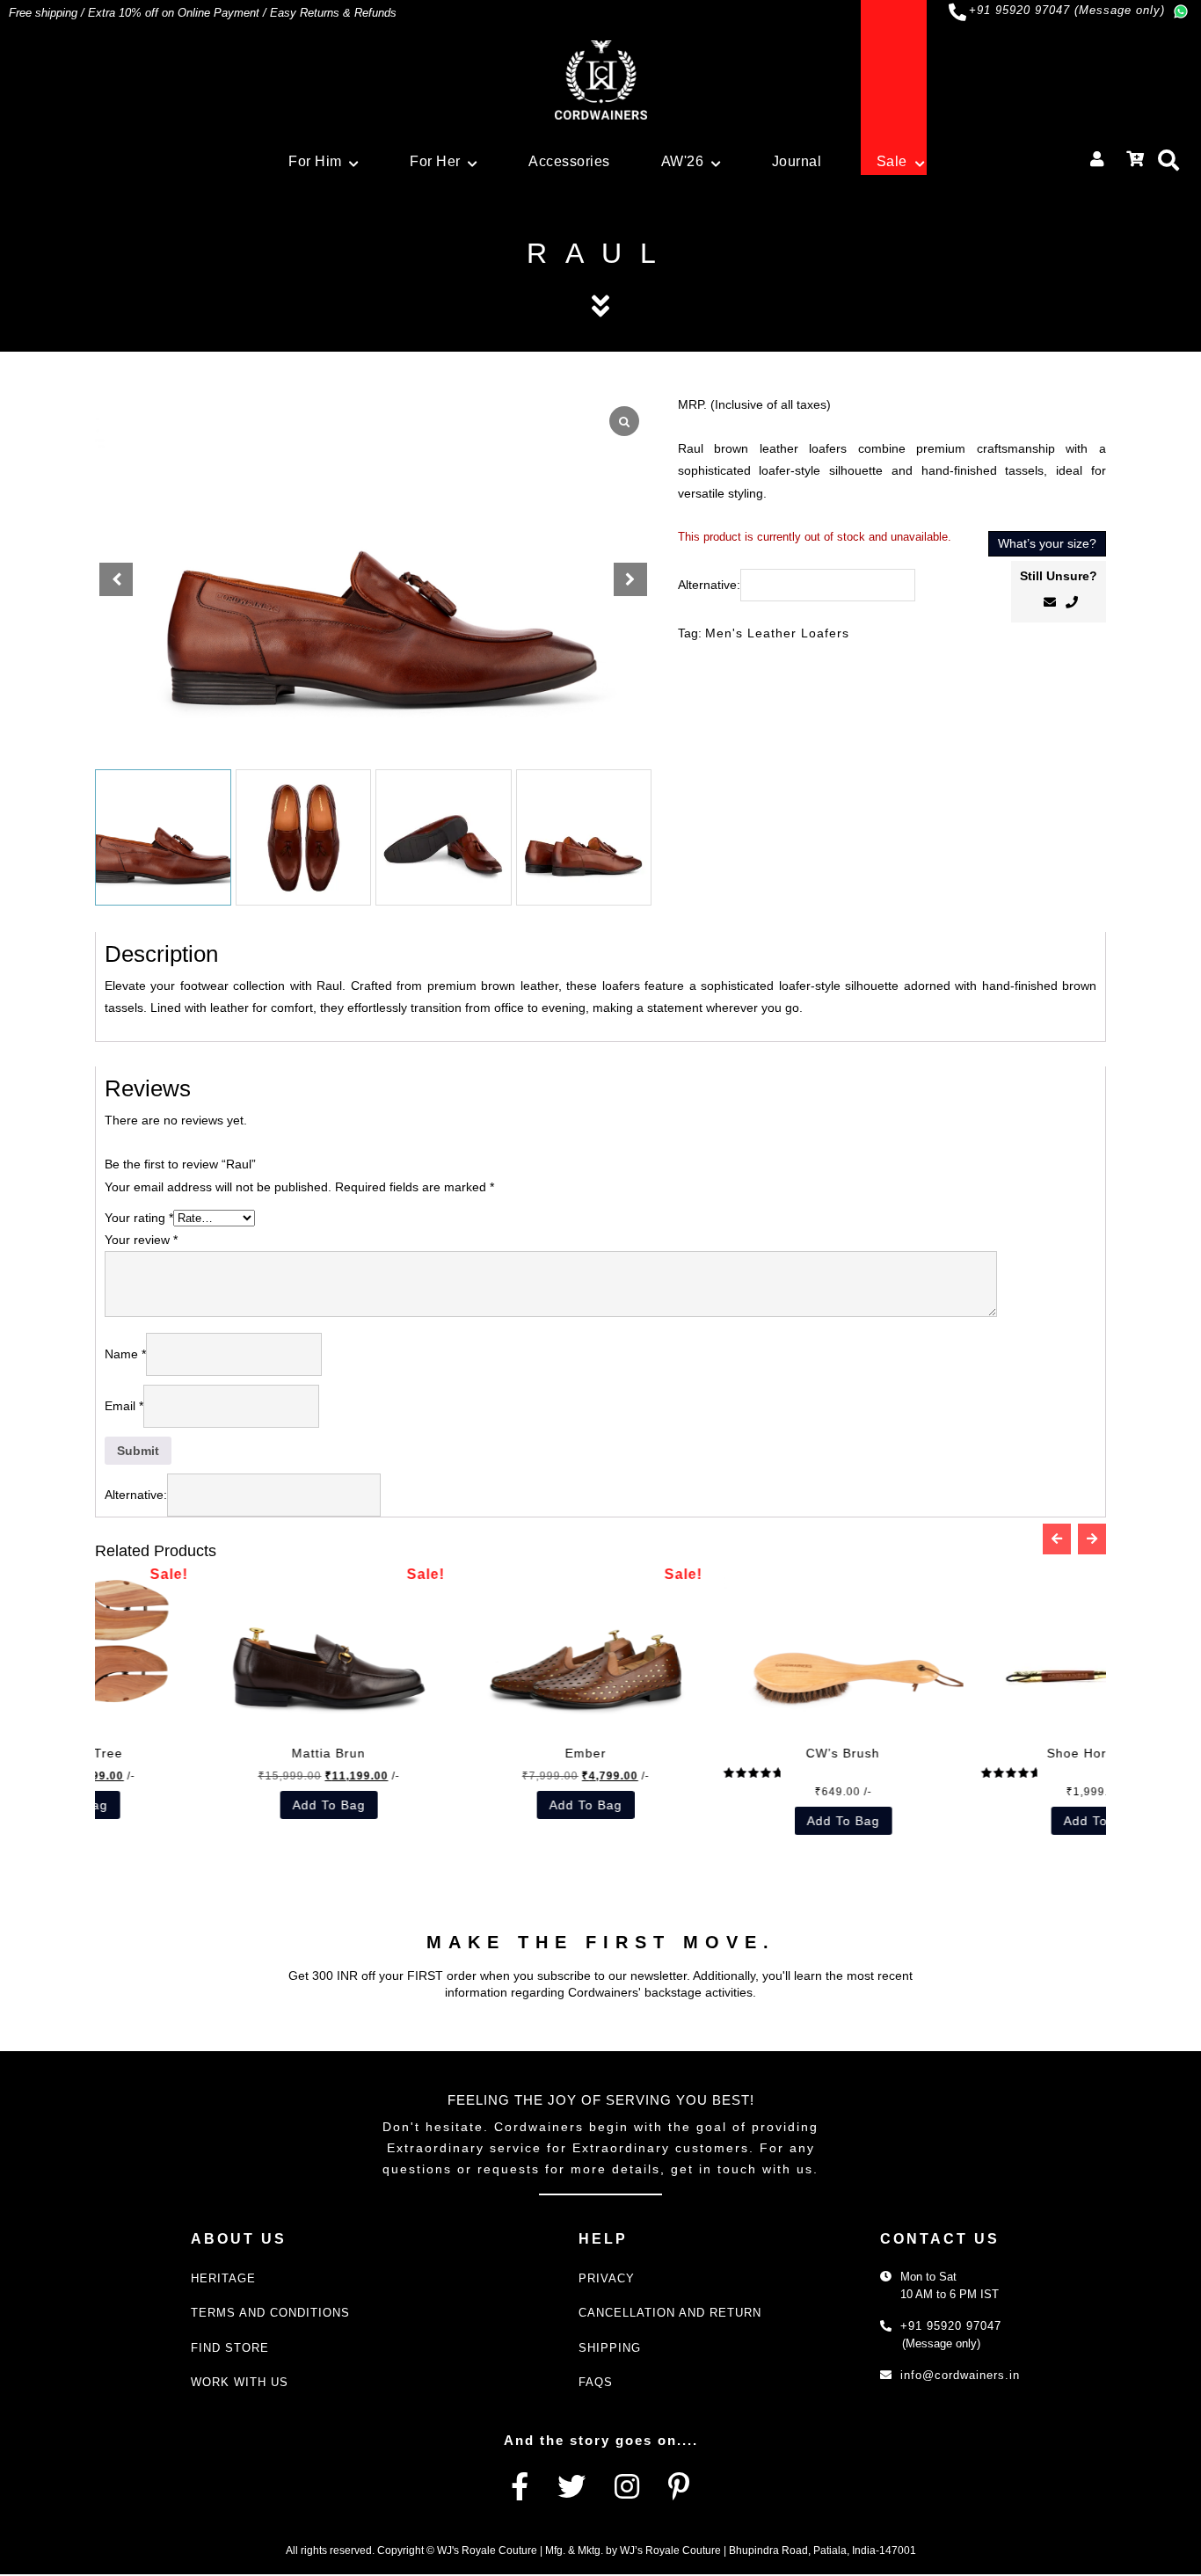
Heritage (223, 2278)
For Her (435, 161)
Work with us (240, 2382)
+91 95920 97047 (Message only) (1067, 10)
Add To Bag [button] (784, 1821)
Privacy (607, 2278)
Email (124, 1406)
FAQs (596, 2382)
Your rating (139, 1218)
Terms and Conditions (270, 2313)
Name (125, 1354)
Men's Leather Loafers (777, 633)
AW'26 (683, 161)
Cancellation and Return (670, 2313)
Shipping (610, 2348)
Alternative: (709, 585)
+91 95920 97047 (951, 2326)
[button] (630, 579)
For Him (315, 161)
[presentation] (1057, 1539)
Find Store (230, 2348)
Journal (797, 161)
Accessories (569, 161)
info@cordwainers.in (960, 2375)
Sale (892, 161)
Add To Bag (269, 1805)
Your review (141, 1240)
